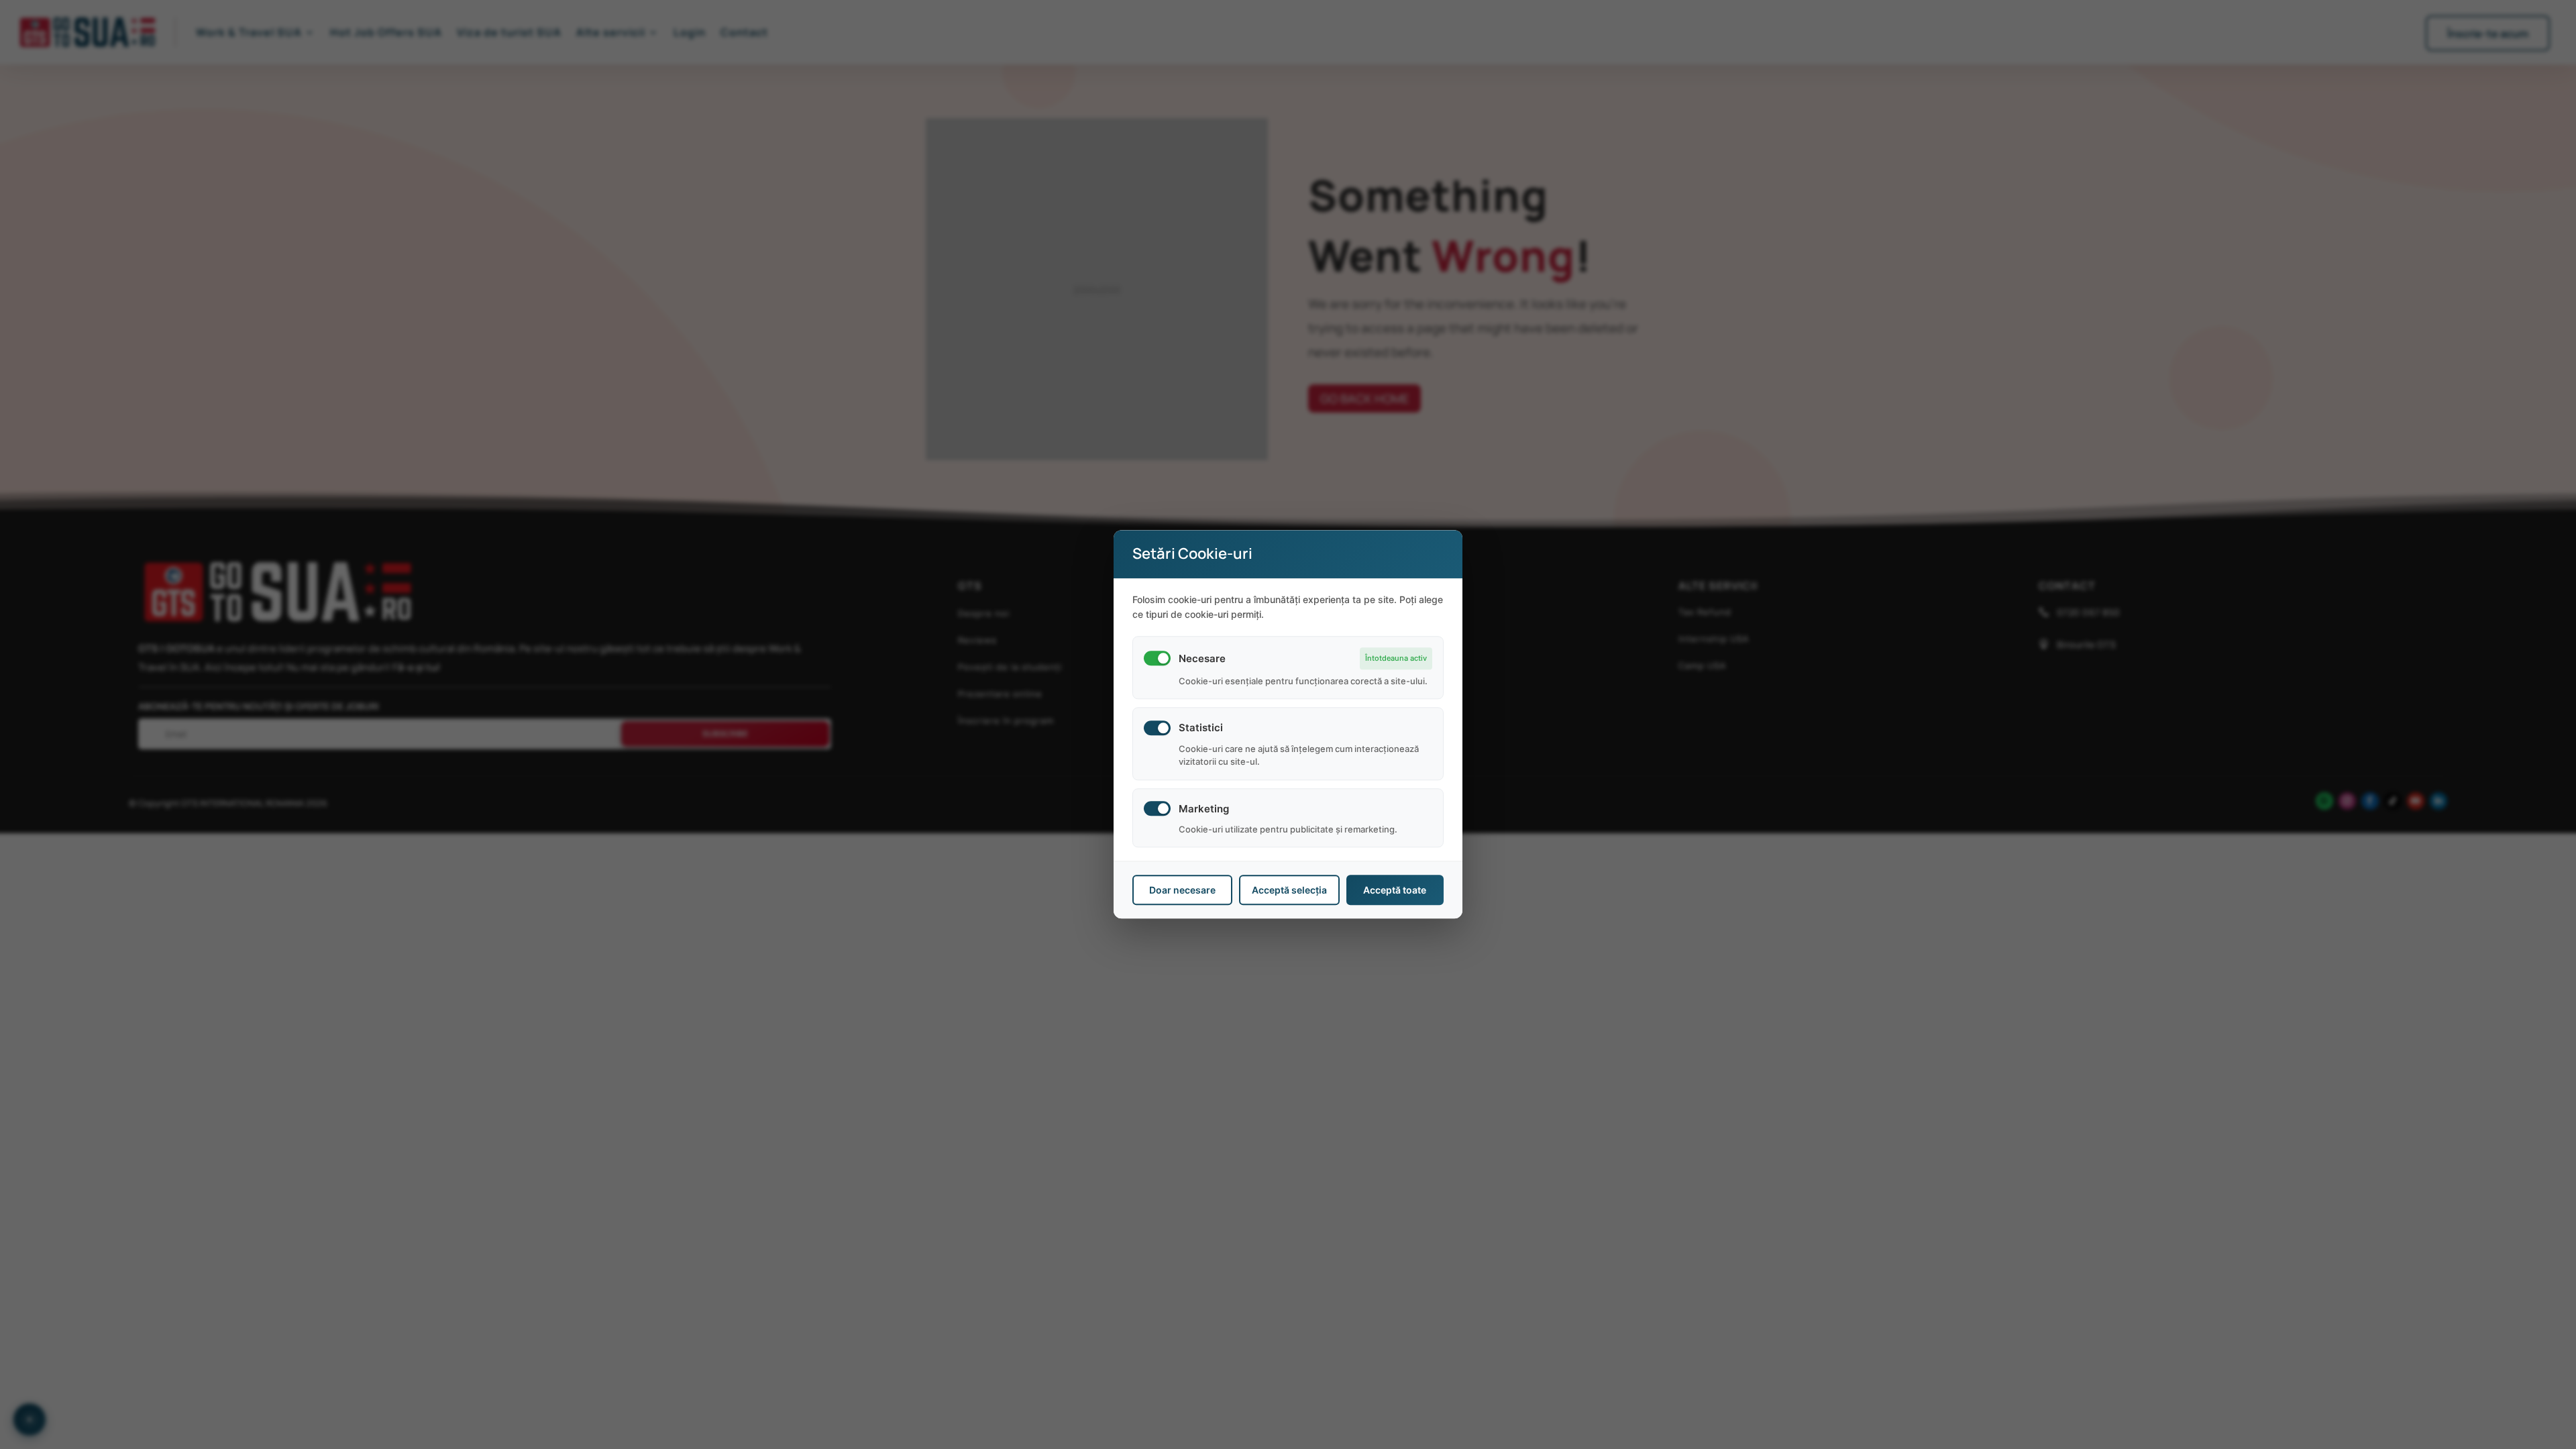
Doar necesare (1182, 891)
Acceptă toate (1395, 891)
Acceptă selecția (1289, 891)
